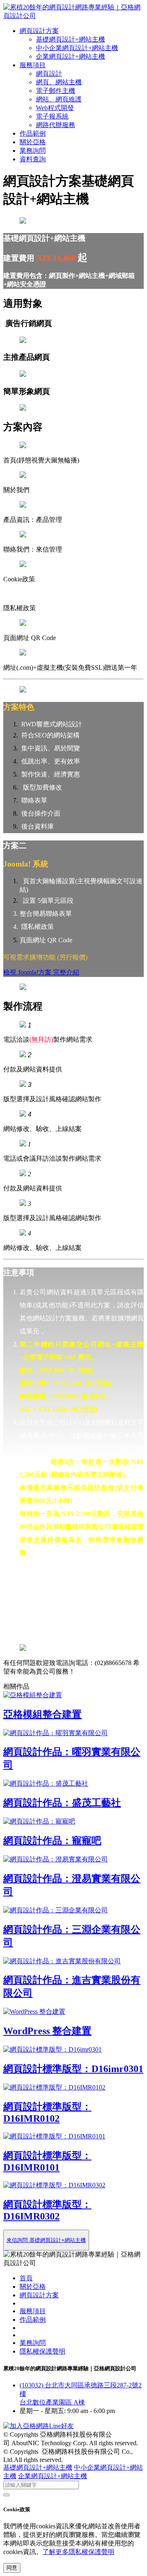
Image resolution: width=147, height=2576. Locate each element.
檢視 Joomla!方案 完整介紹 (41, 972)
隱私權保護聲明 (42, 2351)
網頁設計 (49, 74)
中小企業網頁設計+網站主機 (77, 48)
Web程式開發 (55, 108)
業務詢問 (33, 151)
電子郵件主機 (56, 91)
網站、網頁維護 (59, 99)
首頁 (26, 2278)
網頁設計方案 (39, 31)
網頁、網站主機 (59, 82)
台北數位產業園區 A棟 (52, 2402)
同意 (12, 2568)
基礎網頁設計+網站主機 (70, 39)
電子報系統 (52, 116)
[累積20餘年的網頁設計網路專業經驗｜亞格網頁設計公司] (73, 16)
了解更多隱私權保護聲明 (78, 2552)
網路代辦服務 (56, 125)
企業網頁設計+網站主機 (70, 56)
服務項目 (33, 65)
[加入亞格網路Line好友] (39, 2426)
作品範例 (33, 133)
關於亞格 (33, 142)
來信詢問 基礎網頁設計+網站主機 (46, 2240)
